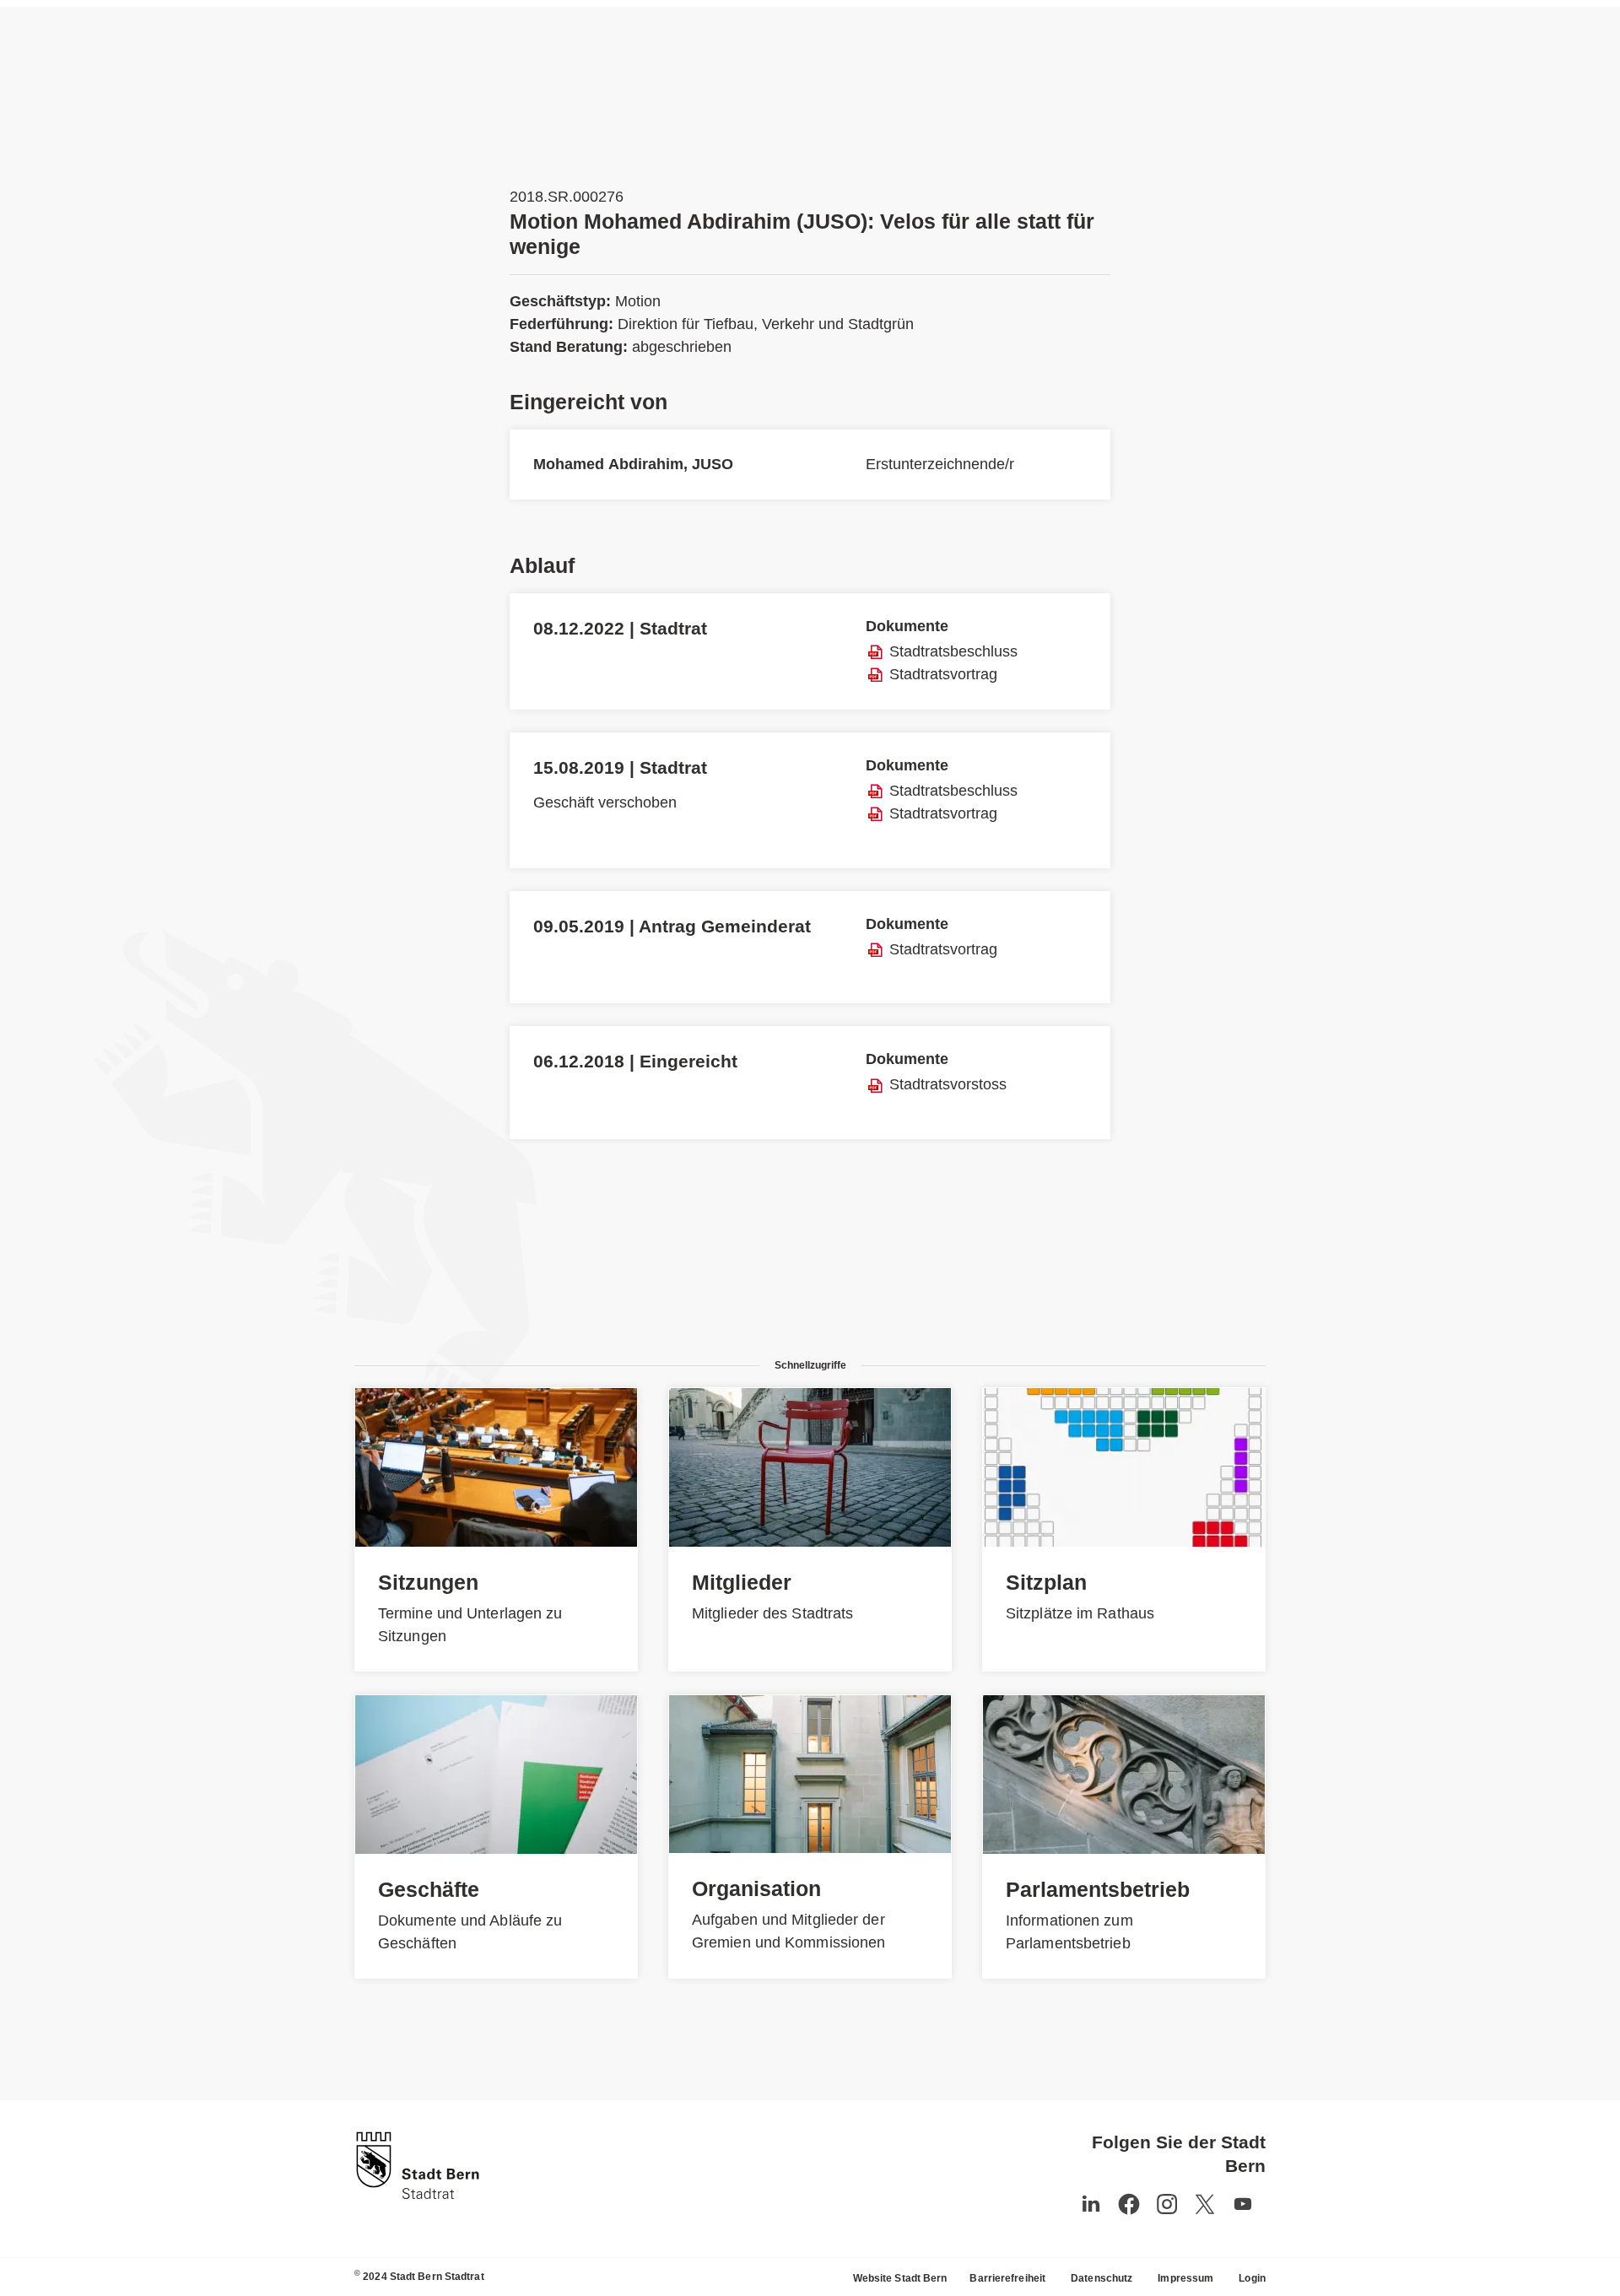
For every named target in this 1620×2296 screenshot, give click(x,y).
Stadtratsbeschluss (953, 651)
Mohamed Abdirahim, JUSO (633, 464)
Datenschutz (1102, 2278)
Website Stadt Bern (900, 2278)
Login (1252, 2278)
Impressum (1185, 2278)
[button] (1243, 2204)
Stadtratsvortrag (943, 674)
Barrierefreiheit (1007, 2278)
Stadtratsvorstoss (948, 1084)
